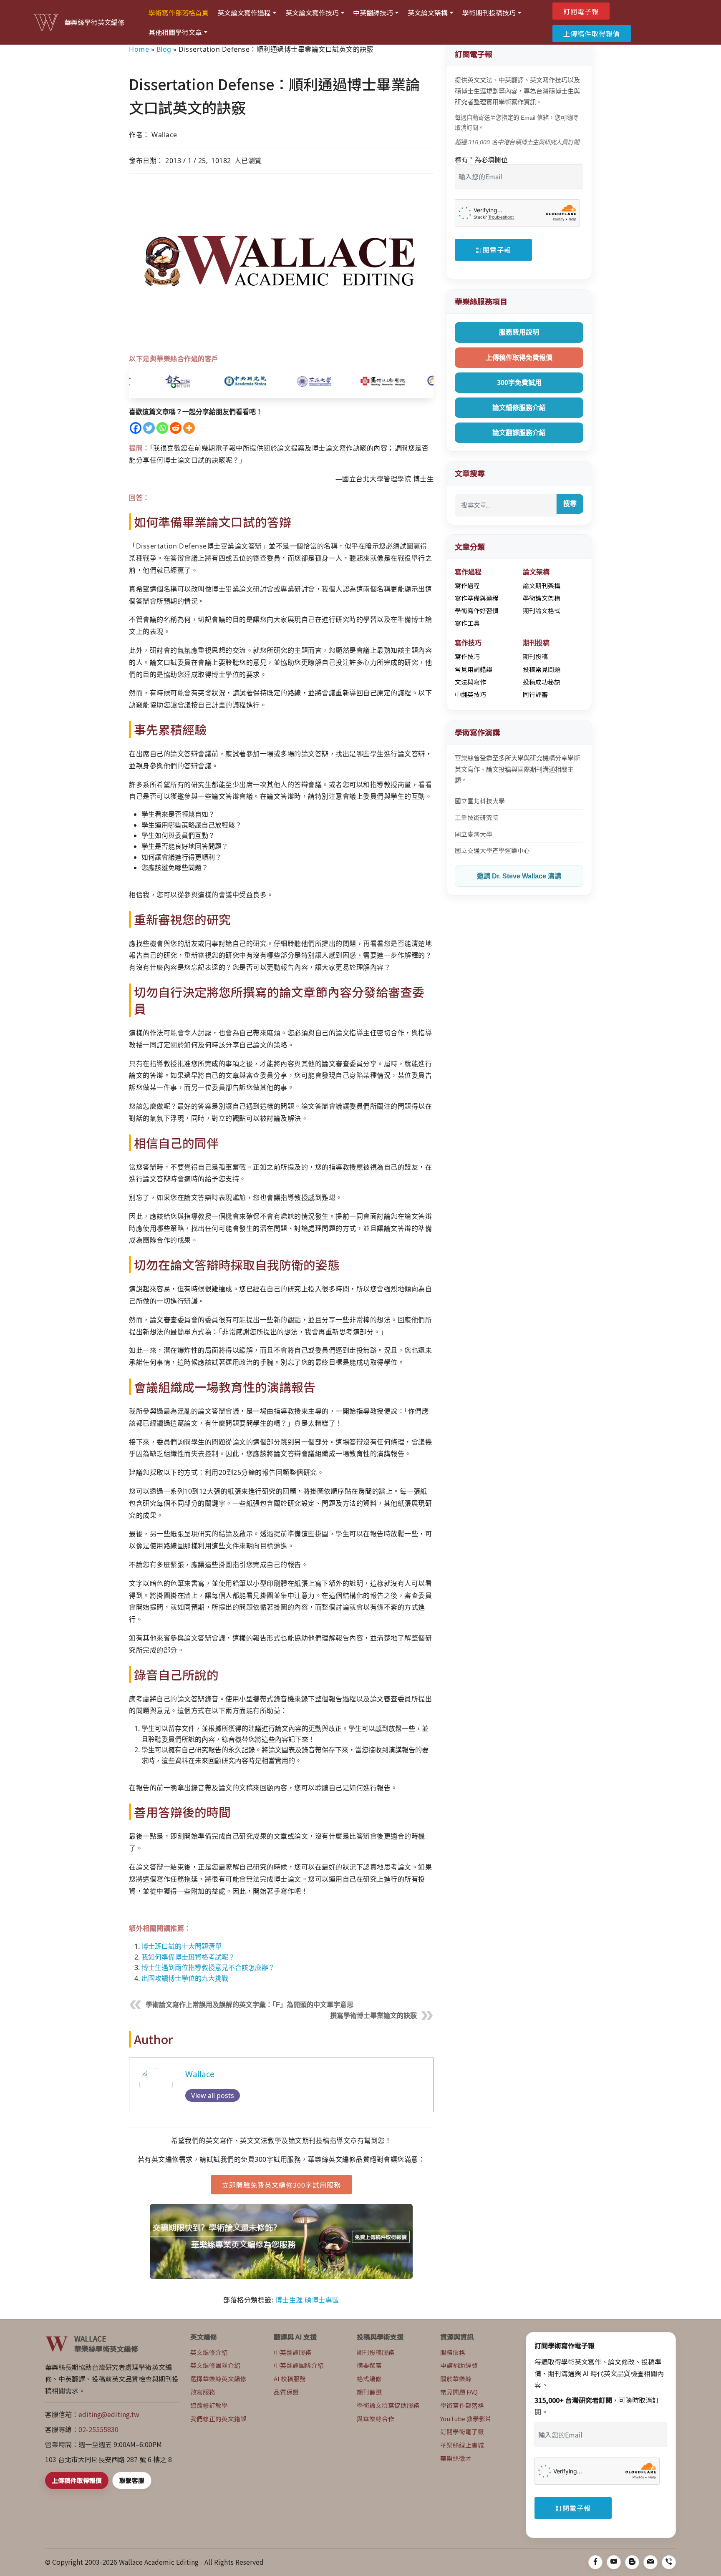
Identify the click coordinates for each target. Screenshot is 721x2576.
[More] (189, 428)
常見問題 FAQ (459, 2392)
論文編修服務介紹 (519, 408)
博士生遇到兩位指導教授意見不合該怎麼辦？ (208, 1967)
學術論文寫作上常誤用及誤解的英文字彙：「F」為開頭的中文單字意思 (250, 2005)
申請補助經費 (459, 2365)
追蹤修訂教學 (209, 2405)
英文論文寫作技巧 (312, 13)
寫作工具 (467, 623)
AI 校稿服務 (290, 2379)
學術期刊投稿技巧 (489, 13)
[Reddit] (176, 428)
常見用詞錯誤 (474, 669)
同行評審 (535, 694)
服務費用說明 (519, 332)
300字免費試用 (519, 383)
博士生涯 (289, 2300)
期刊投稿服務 (376, 2352)
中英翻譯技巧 (373, 13)
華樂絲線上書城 (462, 2445)
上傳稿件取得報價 (592, 33)
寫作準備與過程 (477, 598)
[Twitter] (149, 428)
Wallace (200, 2074)
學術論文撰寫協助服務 (388, 2405)
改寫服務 (203, 2392)
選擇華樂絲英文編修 (218, 2379)
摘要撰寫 (369, 2365)
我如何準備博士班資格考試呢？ (188, 1957)
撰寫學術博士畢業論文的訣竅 (373, 2016)
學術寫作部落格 (462, 2405)
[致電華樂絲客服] (669, 2562)
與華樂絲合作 (376, 2419)
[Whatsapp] (162, 428)
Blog (164, 49)
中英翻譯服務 (292, 2352)
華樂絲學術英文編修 (94, 22)
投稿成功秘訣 (542, 682)
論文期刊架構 (542, 585)
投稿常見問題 (542, 669)
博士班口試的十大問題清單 (182, 1946)
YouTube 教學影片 (466, 2419)
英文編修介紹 (209, 2352)
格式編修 (369, 2379)
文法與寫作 (470, 682)
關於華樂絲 (456, 2379)
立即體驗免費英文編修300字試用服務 (281, 2185)
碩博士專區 (322, 2300)
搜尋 (570, 504)
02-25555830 (98, 2429)
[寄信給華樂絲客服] (650, 2562)
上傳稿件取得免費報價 (519, 358)
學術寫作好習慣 (477, 610)
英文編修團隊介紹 (215, 2365)
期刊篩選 (369, 2392)
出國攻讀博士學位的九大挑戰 (185, 1978)
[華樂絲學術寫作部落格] (632, 2562)
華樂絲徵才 (456, 2458)
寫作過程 (467, 585)
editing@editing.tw (109, 2414)
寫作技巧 (467, 656)
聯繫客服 (132, 2480)
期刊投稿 (535, 656)
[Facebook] (136, 428)
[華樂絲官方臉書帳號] (595, 2562)
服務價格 (453, 2352)
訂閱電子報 (581, 11)
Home (139, 49)
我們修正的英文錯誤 (218, 2419)
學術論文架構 (542, 598)
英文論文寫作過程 (244, 13)
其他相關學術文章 (175, 32)
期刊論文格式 (542, 610)
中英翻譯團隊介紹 (299, 2365)
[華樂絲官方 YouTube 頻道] (614, 2562)
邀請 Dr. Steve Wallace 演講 (519, 876)
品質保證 (286, 2392)
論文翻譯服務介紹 (519, 433)
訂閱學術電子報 (462, 2431)
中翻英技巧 (470, 694)
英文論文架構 (428, 13)
